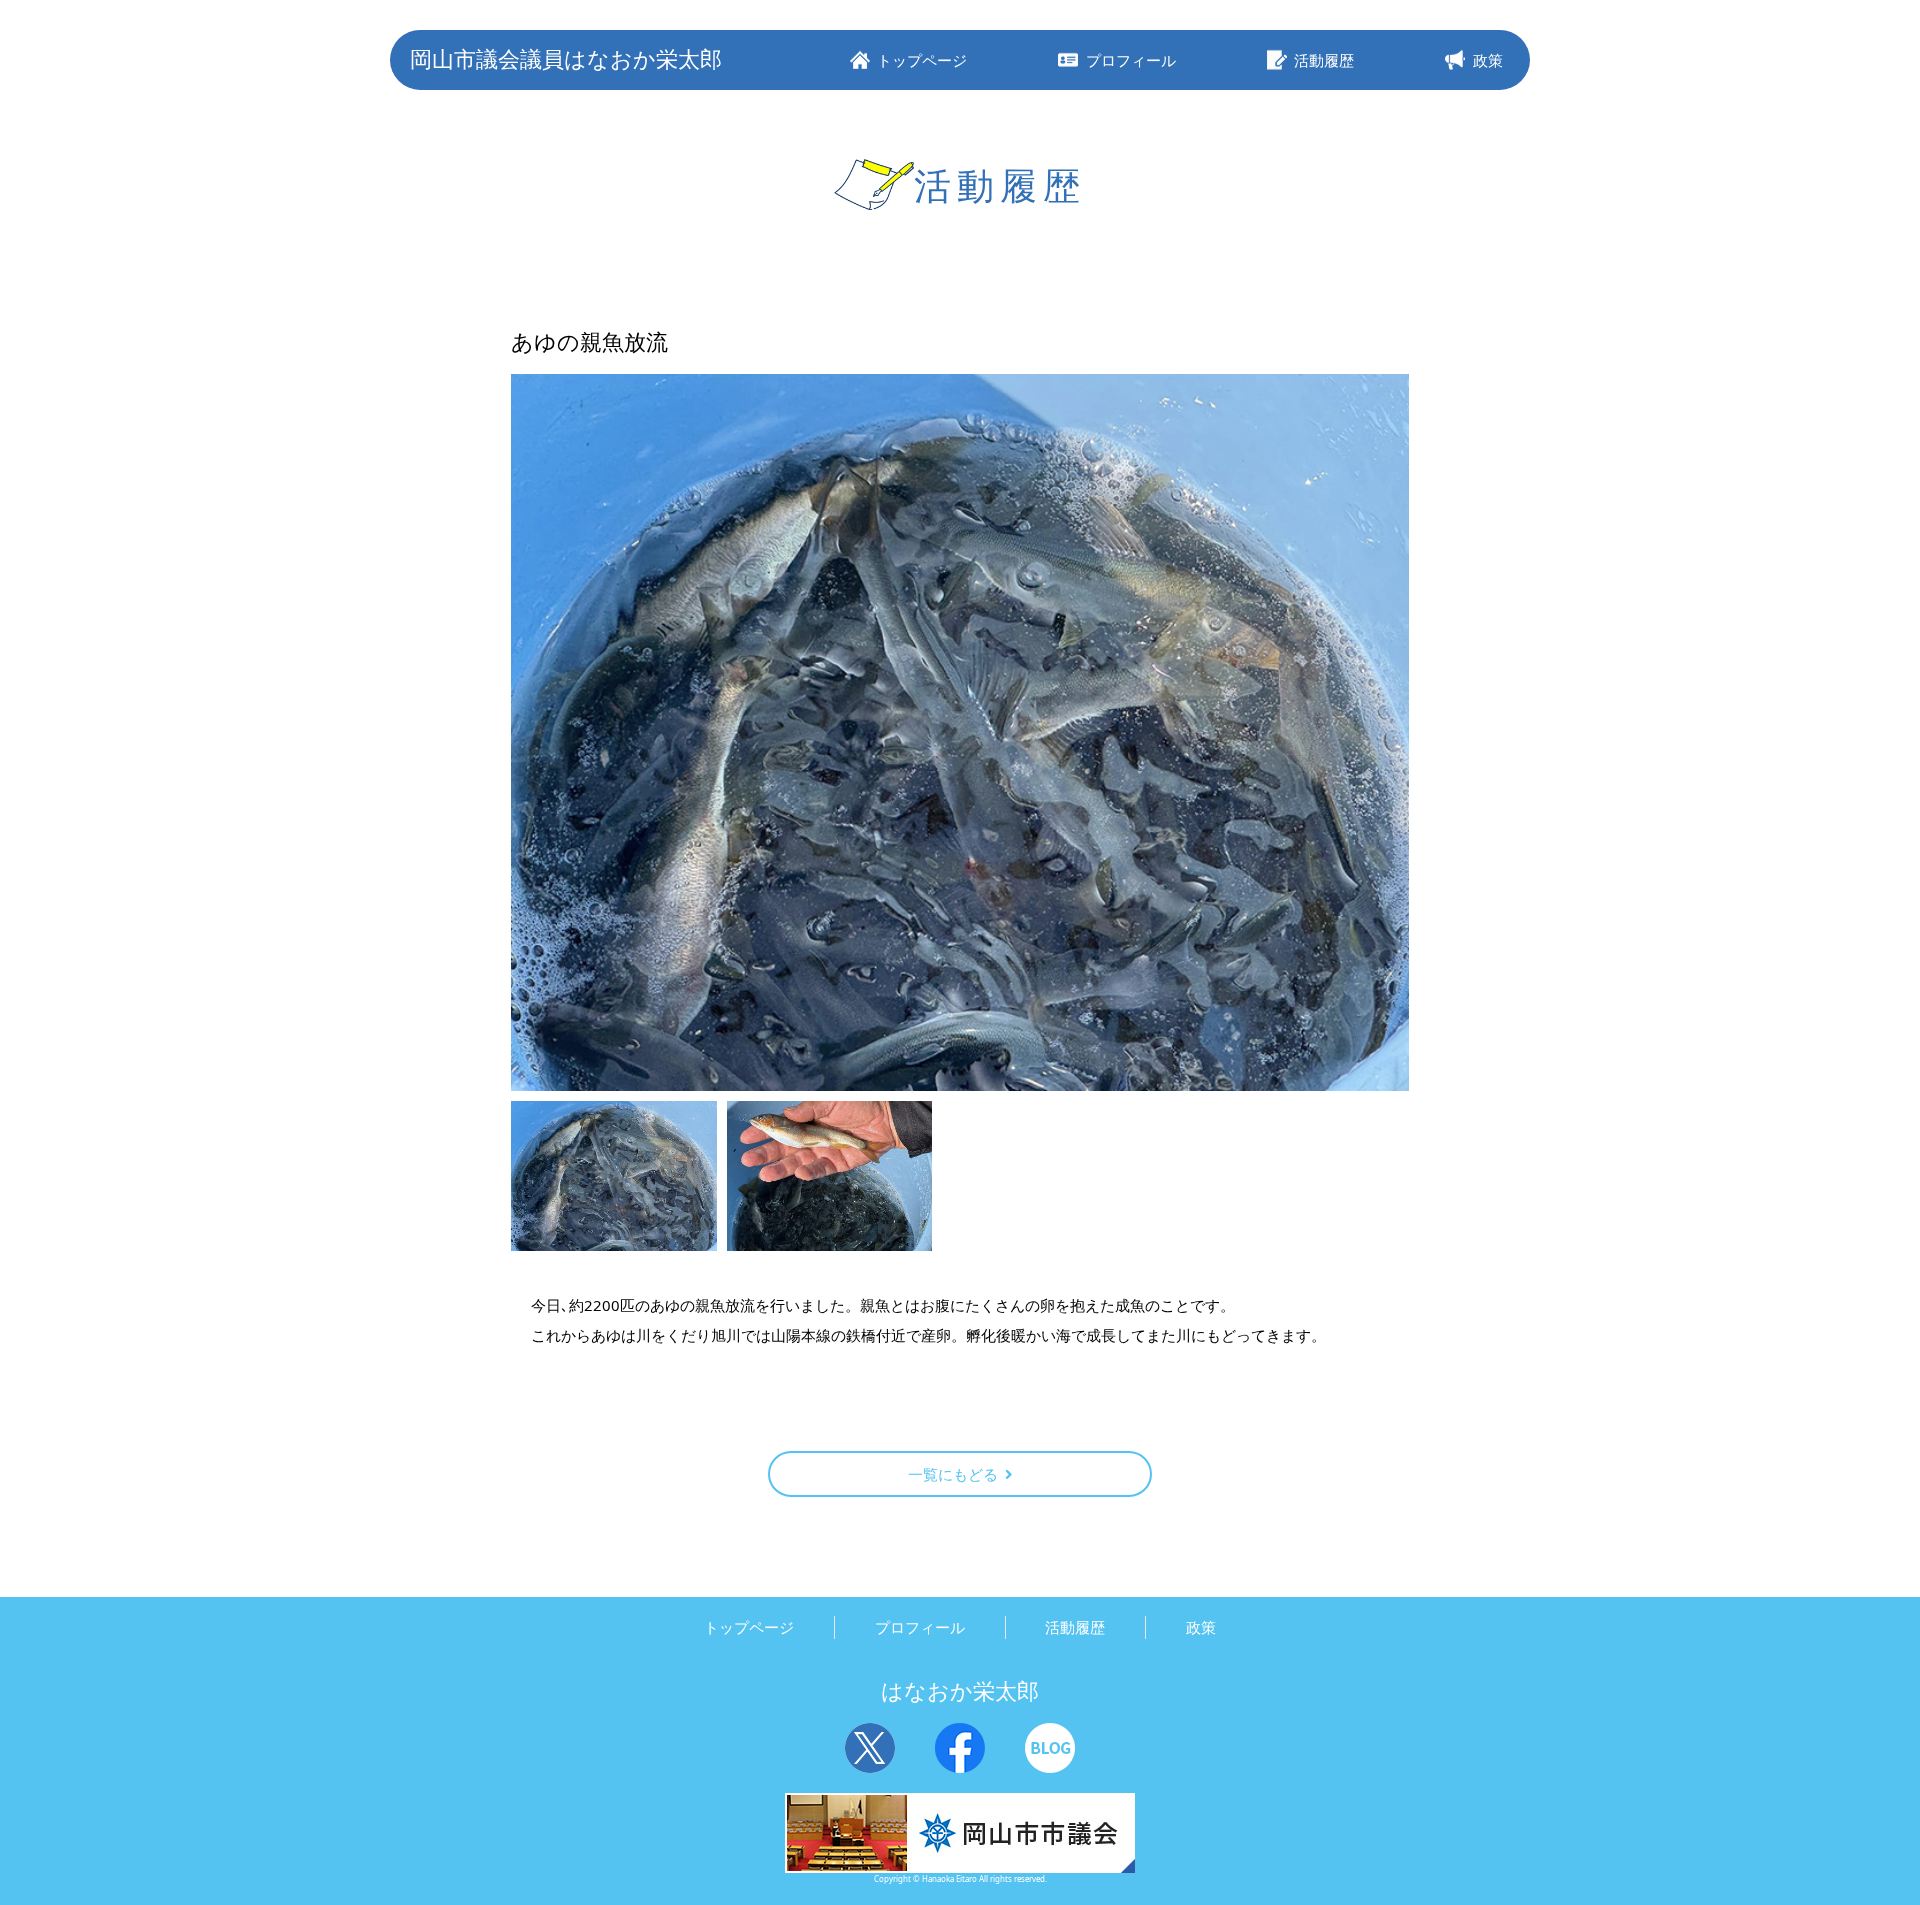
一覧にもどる (953, 1474)
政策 (1201, 1627)
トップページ (749, 1627)
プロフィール (920, 1627)
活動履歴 (1075, 1627)
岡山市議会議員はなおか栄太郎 (566, 58)
